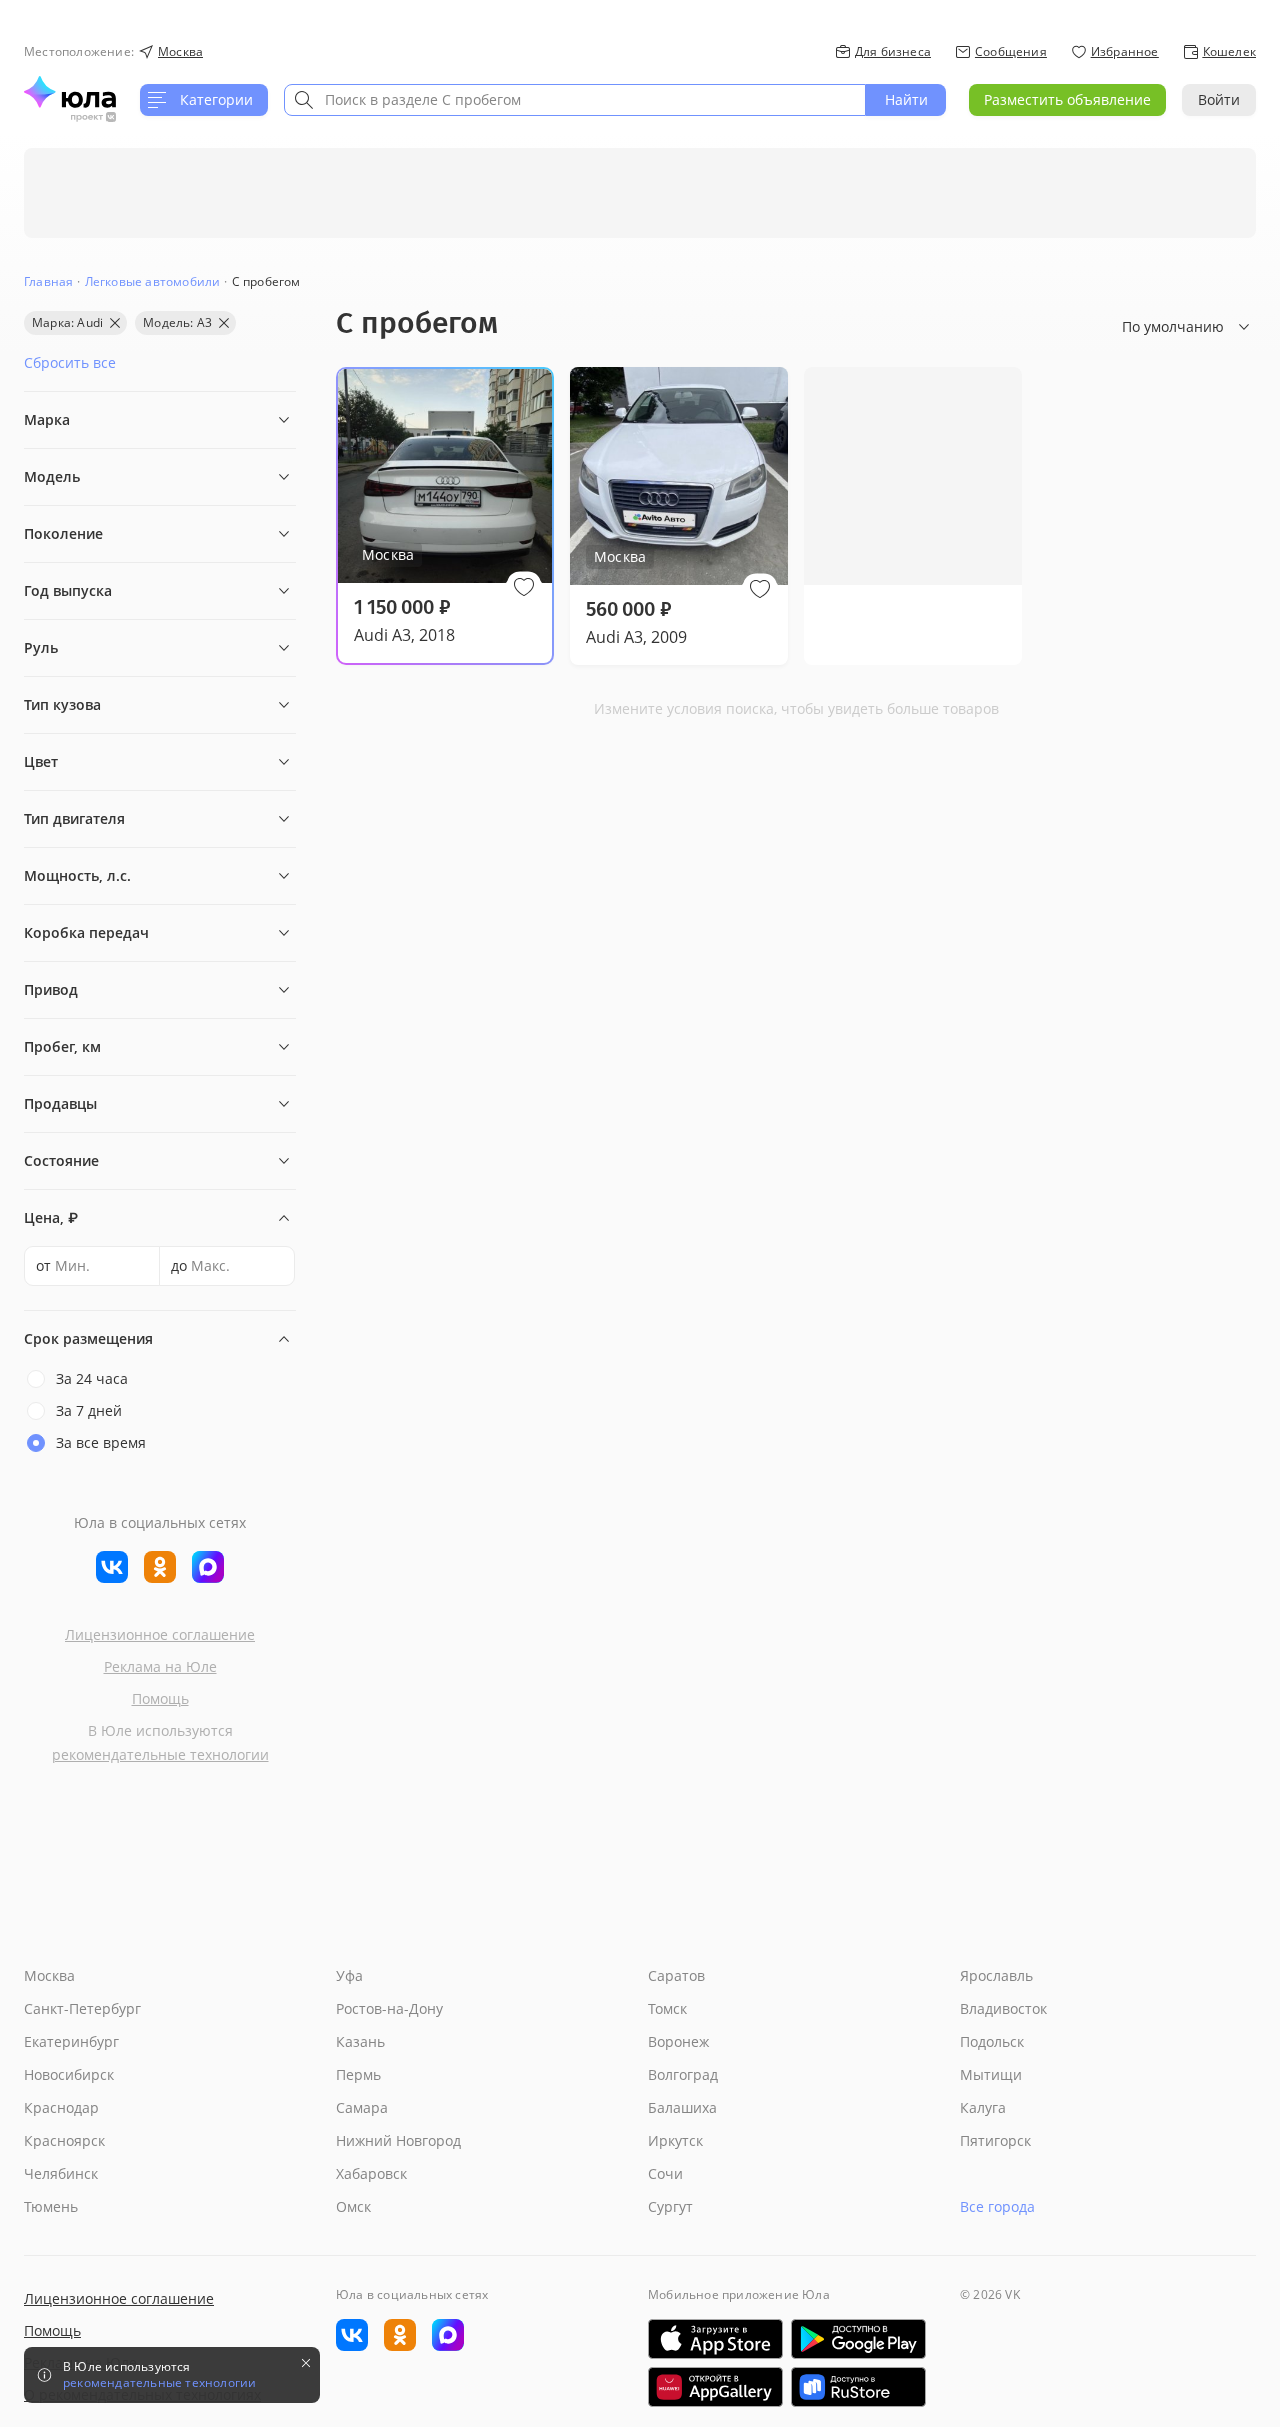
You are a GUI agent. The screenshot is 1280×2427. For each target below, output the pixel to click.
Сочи (665, 2173)
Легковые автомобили (153, 281)
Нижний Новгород (398, 2140)
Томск (667, 2008)
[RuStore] (858, 2387)
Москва (49, 1975)
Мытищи (991, 2074)
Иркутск (675, 2140)
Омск (353, 2206)
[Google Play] (858, 2339)
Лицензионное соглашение (160, 1634)
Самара (362, 2107)
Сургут (670, 2206)
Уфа (349, 1975)
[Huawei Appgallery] (715, 2387)
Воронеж (678, 2041)
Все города (997, 2206)
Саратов (676, 1975)
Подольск (992, 2041)
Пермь (358, 2074)
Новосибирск (69, 2074)
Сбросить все (70, 362)
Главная (48, 281)
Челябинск (61, 2173)
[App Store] (715, 2339)
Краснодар (61, 2107)
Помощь (160, 1698)
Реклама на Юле (160, 1666)
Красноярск (64, 2140)
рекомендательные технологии (160, 1754)
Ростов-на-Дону (389, 2008)
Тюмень (51, 2206)
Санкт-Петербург (82, 2008)
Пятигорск (995, 2140)
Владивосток (1003, 2008)
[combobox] (575, 100)
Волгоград (683, 2074)
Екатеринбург (71, 2041)
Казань (360, 2041)
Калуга (983, 2107)
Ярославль (996, 1975)
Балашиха (682, 2107)
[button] (524, 587)
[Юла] (70, 92)
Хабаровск (371, 2173)
